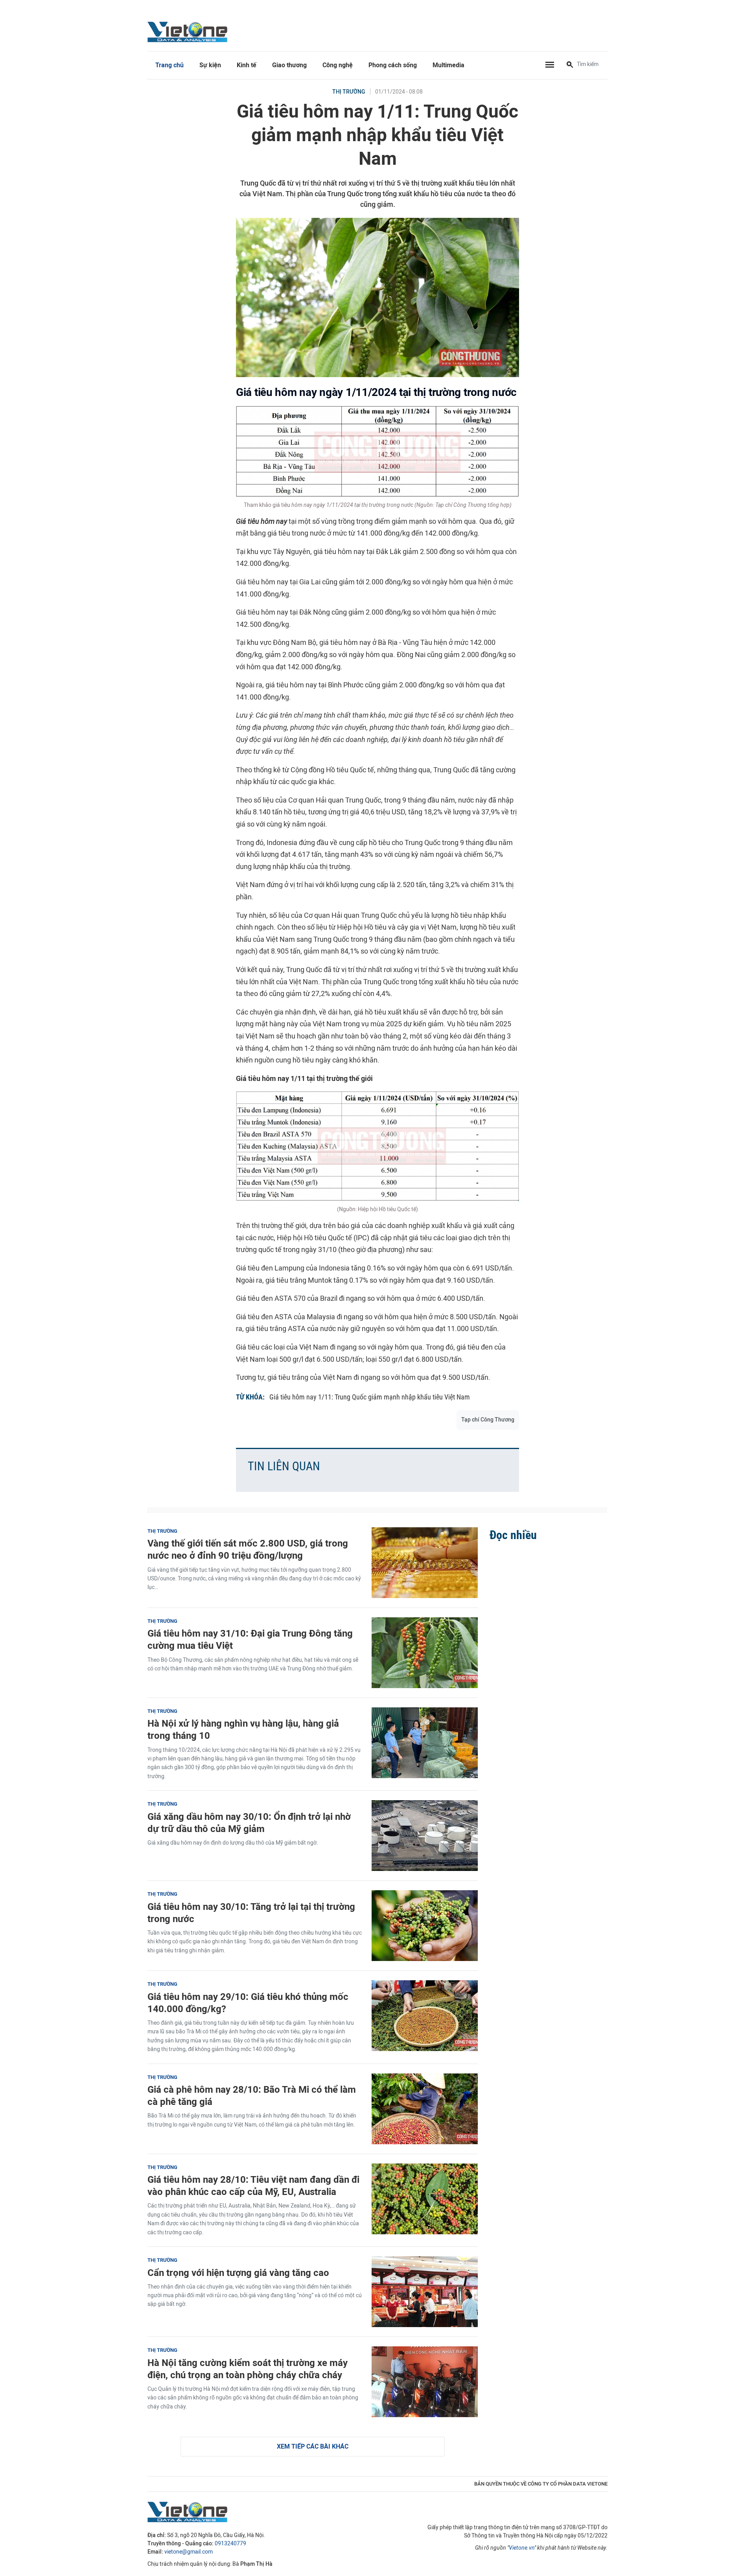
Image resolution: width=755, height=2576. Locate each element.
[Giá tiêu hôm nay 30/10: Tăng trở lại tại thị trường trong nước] (425, 1926)
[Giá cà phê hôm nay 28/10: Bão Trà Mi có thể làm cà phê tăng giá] (425, 2109)
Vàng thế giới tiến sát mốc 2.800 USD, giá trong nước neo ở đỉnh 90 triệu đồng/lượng (248, 1549)
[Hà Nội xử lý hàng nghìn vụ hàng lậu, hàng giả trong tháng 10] (425, 1743)
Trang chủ (169, 65)
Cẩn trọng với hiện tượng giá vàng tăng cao (238, 2273)
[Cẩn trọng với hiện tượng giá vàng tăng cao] (425, 2292)
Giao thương (289, 65)
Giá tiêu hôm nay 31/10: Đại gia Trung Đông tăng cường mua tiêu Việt (250, 1639)
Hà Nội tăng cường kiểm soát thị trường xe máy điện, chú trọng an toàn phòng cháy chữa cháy (248, 2369)
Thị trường (349, 92)
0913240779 (230, 2544)
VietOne (189, 31)
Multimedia (448, 65)
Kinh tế (247, 65)
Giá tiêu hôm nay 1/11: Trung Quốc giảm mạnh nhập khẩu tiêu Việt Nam (370, 1397)
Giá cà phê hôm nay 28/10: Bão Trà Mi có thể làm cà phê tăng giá (252, 2095)
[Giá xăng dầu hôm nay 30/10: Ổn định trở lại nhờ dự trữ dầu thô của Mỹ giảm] (425, 1836)
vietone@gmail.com (189, 2552)
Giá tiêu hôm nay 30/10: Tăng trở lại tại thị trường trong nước (251, 1913)
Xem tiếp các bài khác (313, 2446)
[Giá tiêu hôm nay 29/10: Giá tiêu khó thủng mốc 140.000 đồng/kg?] (425, 2016)
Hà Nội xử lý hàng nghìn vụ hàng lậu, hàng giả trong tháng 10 (243, 1729)
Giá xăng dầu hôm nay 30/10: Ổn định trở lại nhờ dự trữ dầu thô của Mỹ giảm (249, 1823)
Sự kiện (210, 65)
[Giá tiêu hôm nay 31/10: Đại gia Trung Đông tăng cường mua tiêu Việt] (425, 1653)
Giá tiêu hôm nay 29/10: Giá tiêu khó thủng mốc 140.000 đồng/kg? (248, 2003)
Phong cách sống (393, 65)
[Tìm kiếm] (570, 65)
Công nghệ (338, 65)
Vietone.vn (522, 2548)
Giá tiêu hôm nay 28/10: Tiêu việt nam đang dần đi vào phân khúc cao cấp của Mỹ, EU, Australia (253, 2186)
